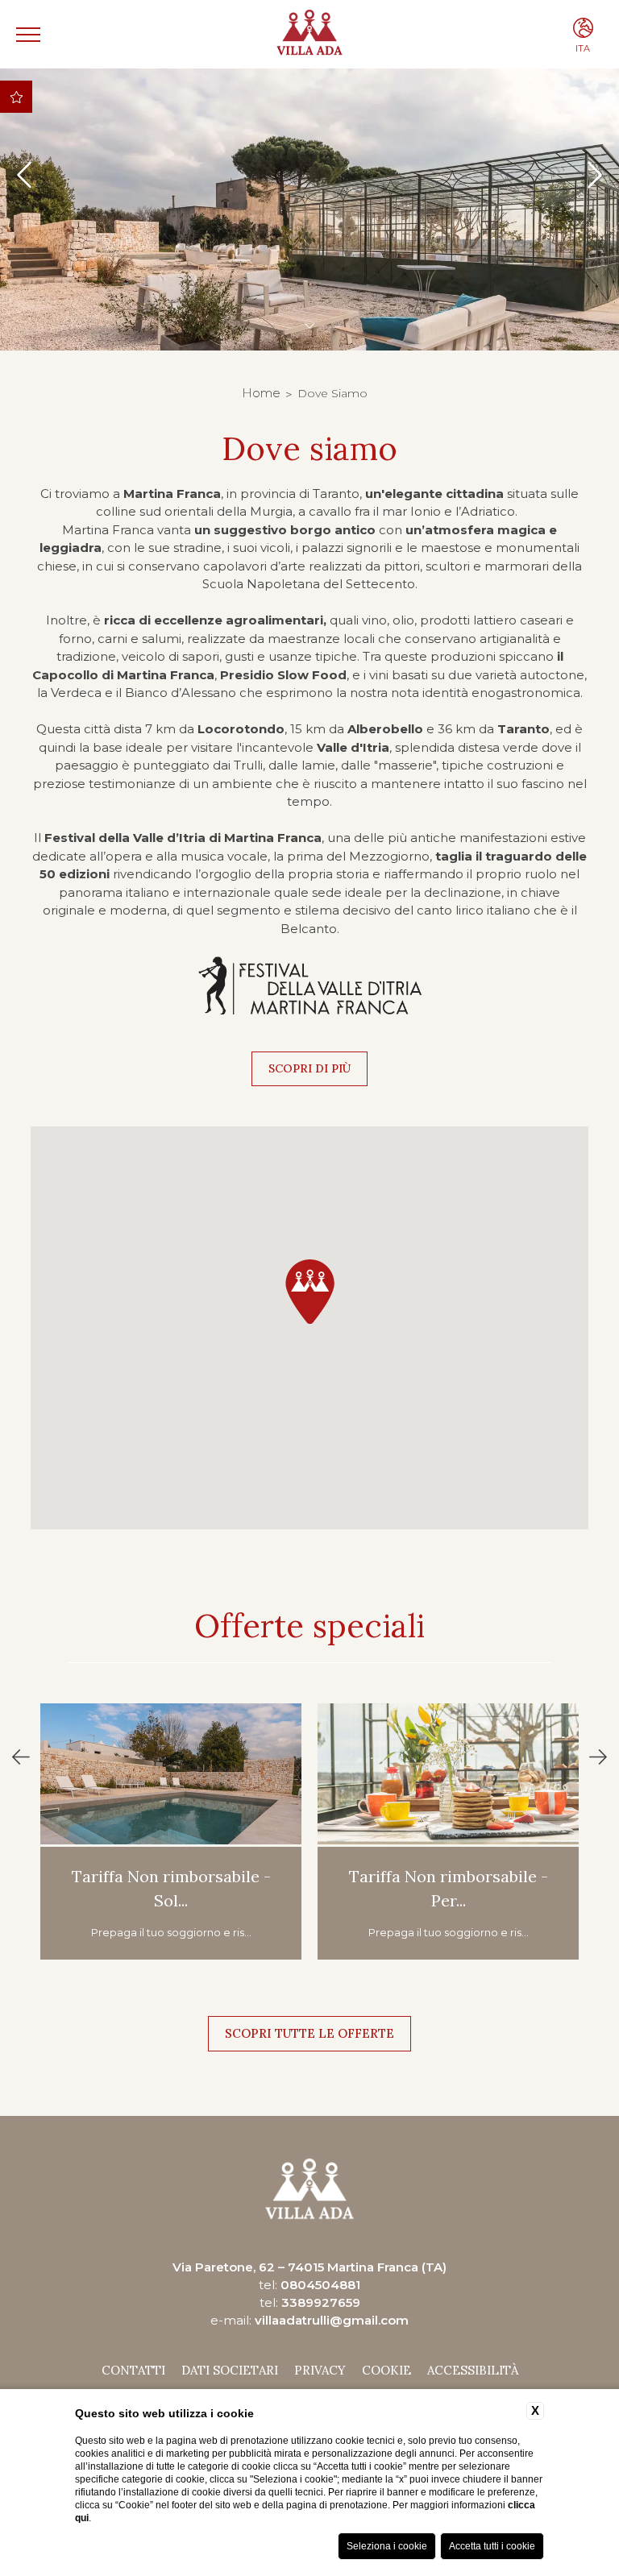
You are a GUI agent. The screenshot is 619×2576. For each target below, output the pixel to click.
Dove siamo (332, 393)
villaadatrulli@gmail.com (332, 2320)
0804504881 (320, 2285)
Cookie (386, 2370)
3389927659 (321, 2302)
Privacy (320, 2370)
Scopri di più (309, 1068)
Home (261, 393)
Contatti (133, 2370)
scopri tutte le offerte (309, 2033)
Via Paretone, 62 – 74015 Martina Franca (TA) (309, 2267)
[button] (309, 1291)
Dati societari (230, 2370)
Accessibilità (473, 2370)
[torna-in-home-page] (310, 34)
